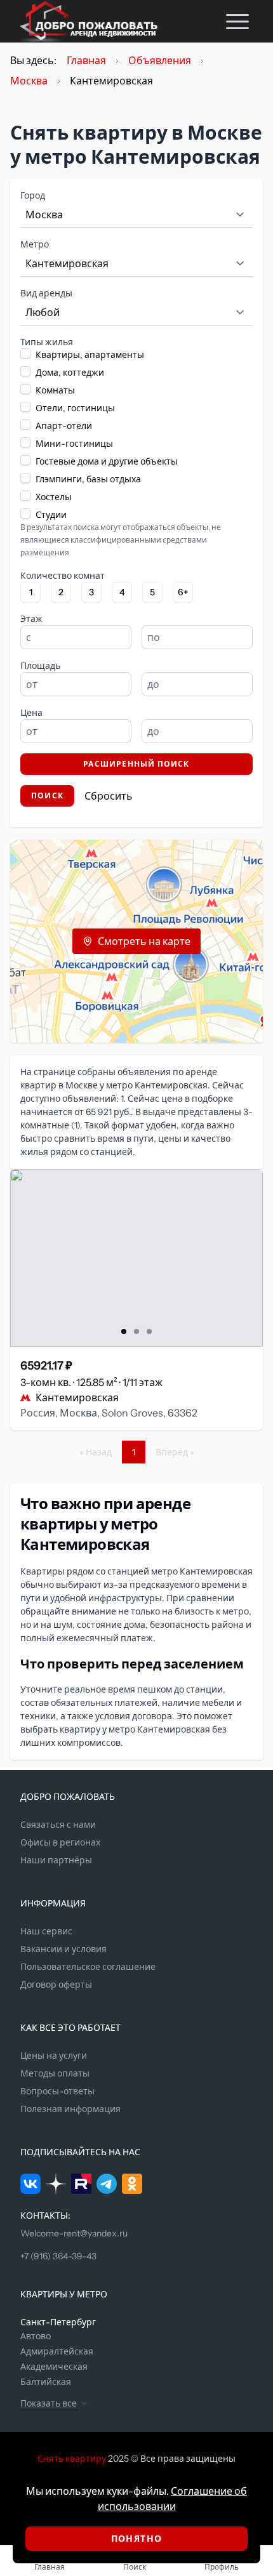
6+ (183, 592)
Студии (51, 515)
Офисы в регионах (60, 1842)
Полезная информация (70, 2109)
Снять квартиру (72, 2459)
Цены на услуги (54, 2056)
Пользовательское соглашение (88, 1967)
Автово (36, 2336)
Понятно (137, 2539)
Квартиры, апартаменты (90, 355)
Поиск (47, 796)
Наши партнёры (56, 1860)
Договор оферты (56, 1985)
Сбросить (109, 796)
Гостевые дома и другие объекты (107, 461)
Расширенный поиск (136, 764)
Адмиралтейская (57, 2351)
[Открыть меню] (237, 21)
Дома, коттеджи (70, 373)
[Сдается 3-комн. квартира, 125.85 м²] (136, 1258)
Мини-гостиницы (74, 444)
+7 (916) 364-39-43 (58, 2256)
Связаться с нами (58, 1825)
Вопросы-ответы (57, 2091)
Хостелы (54, 497)
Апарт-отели (64, 426)
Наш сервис (46, 1931)
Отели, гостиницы (75, 408)
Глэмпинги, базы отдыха (88, 479)
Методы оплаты (55, 2073)
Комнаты (55, 390)
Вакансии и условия (63, 1949)
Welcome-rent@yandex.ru (74, 2233)
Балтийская (46, 2382)
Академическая (54, 2367)
